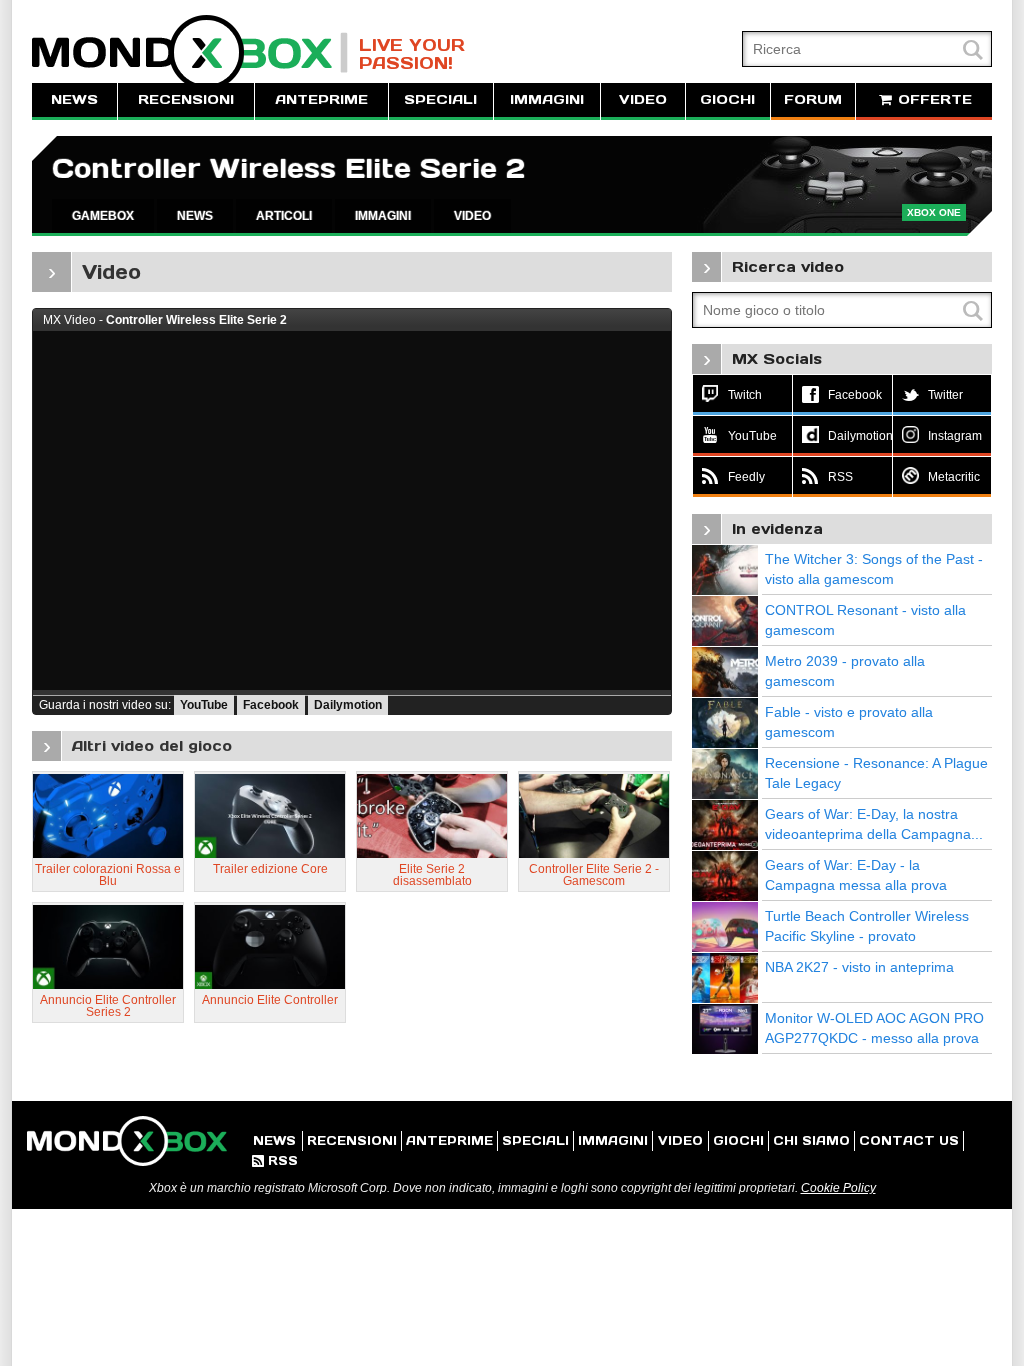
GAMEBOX (103, 216)
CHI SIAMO (811, 1140)
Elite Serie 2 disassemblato (432, 875)
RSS (275, 1160)
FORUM (813, 99)
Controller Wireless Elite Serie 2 (288, 168)
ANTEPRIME (321, 99)
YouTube (204, 705)
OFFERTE (932, 99)
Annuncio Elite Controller (270, 1000)
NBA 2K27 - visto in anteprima (859, 967)
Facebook (271, 705)
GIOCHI (727, 99)
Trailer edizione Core (270, 869)
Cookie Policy (838, 1188)
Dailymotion (348, 705)
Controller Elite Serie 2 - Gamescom (594, 875)
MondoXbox (190, 52)
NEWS (74, 99)
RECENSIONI (186, 99)
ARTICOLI (284, 216)
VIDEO (643, 99)
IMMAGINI (547, 99)
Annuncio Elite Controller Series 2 (108, 1006)
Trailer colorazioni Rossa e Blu (108, 875)
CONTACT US (909, 1140)
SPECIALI (440, 99)
